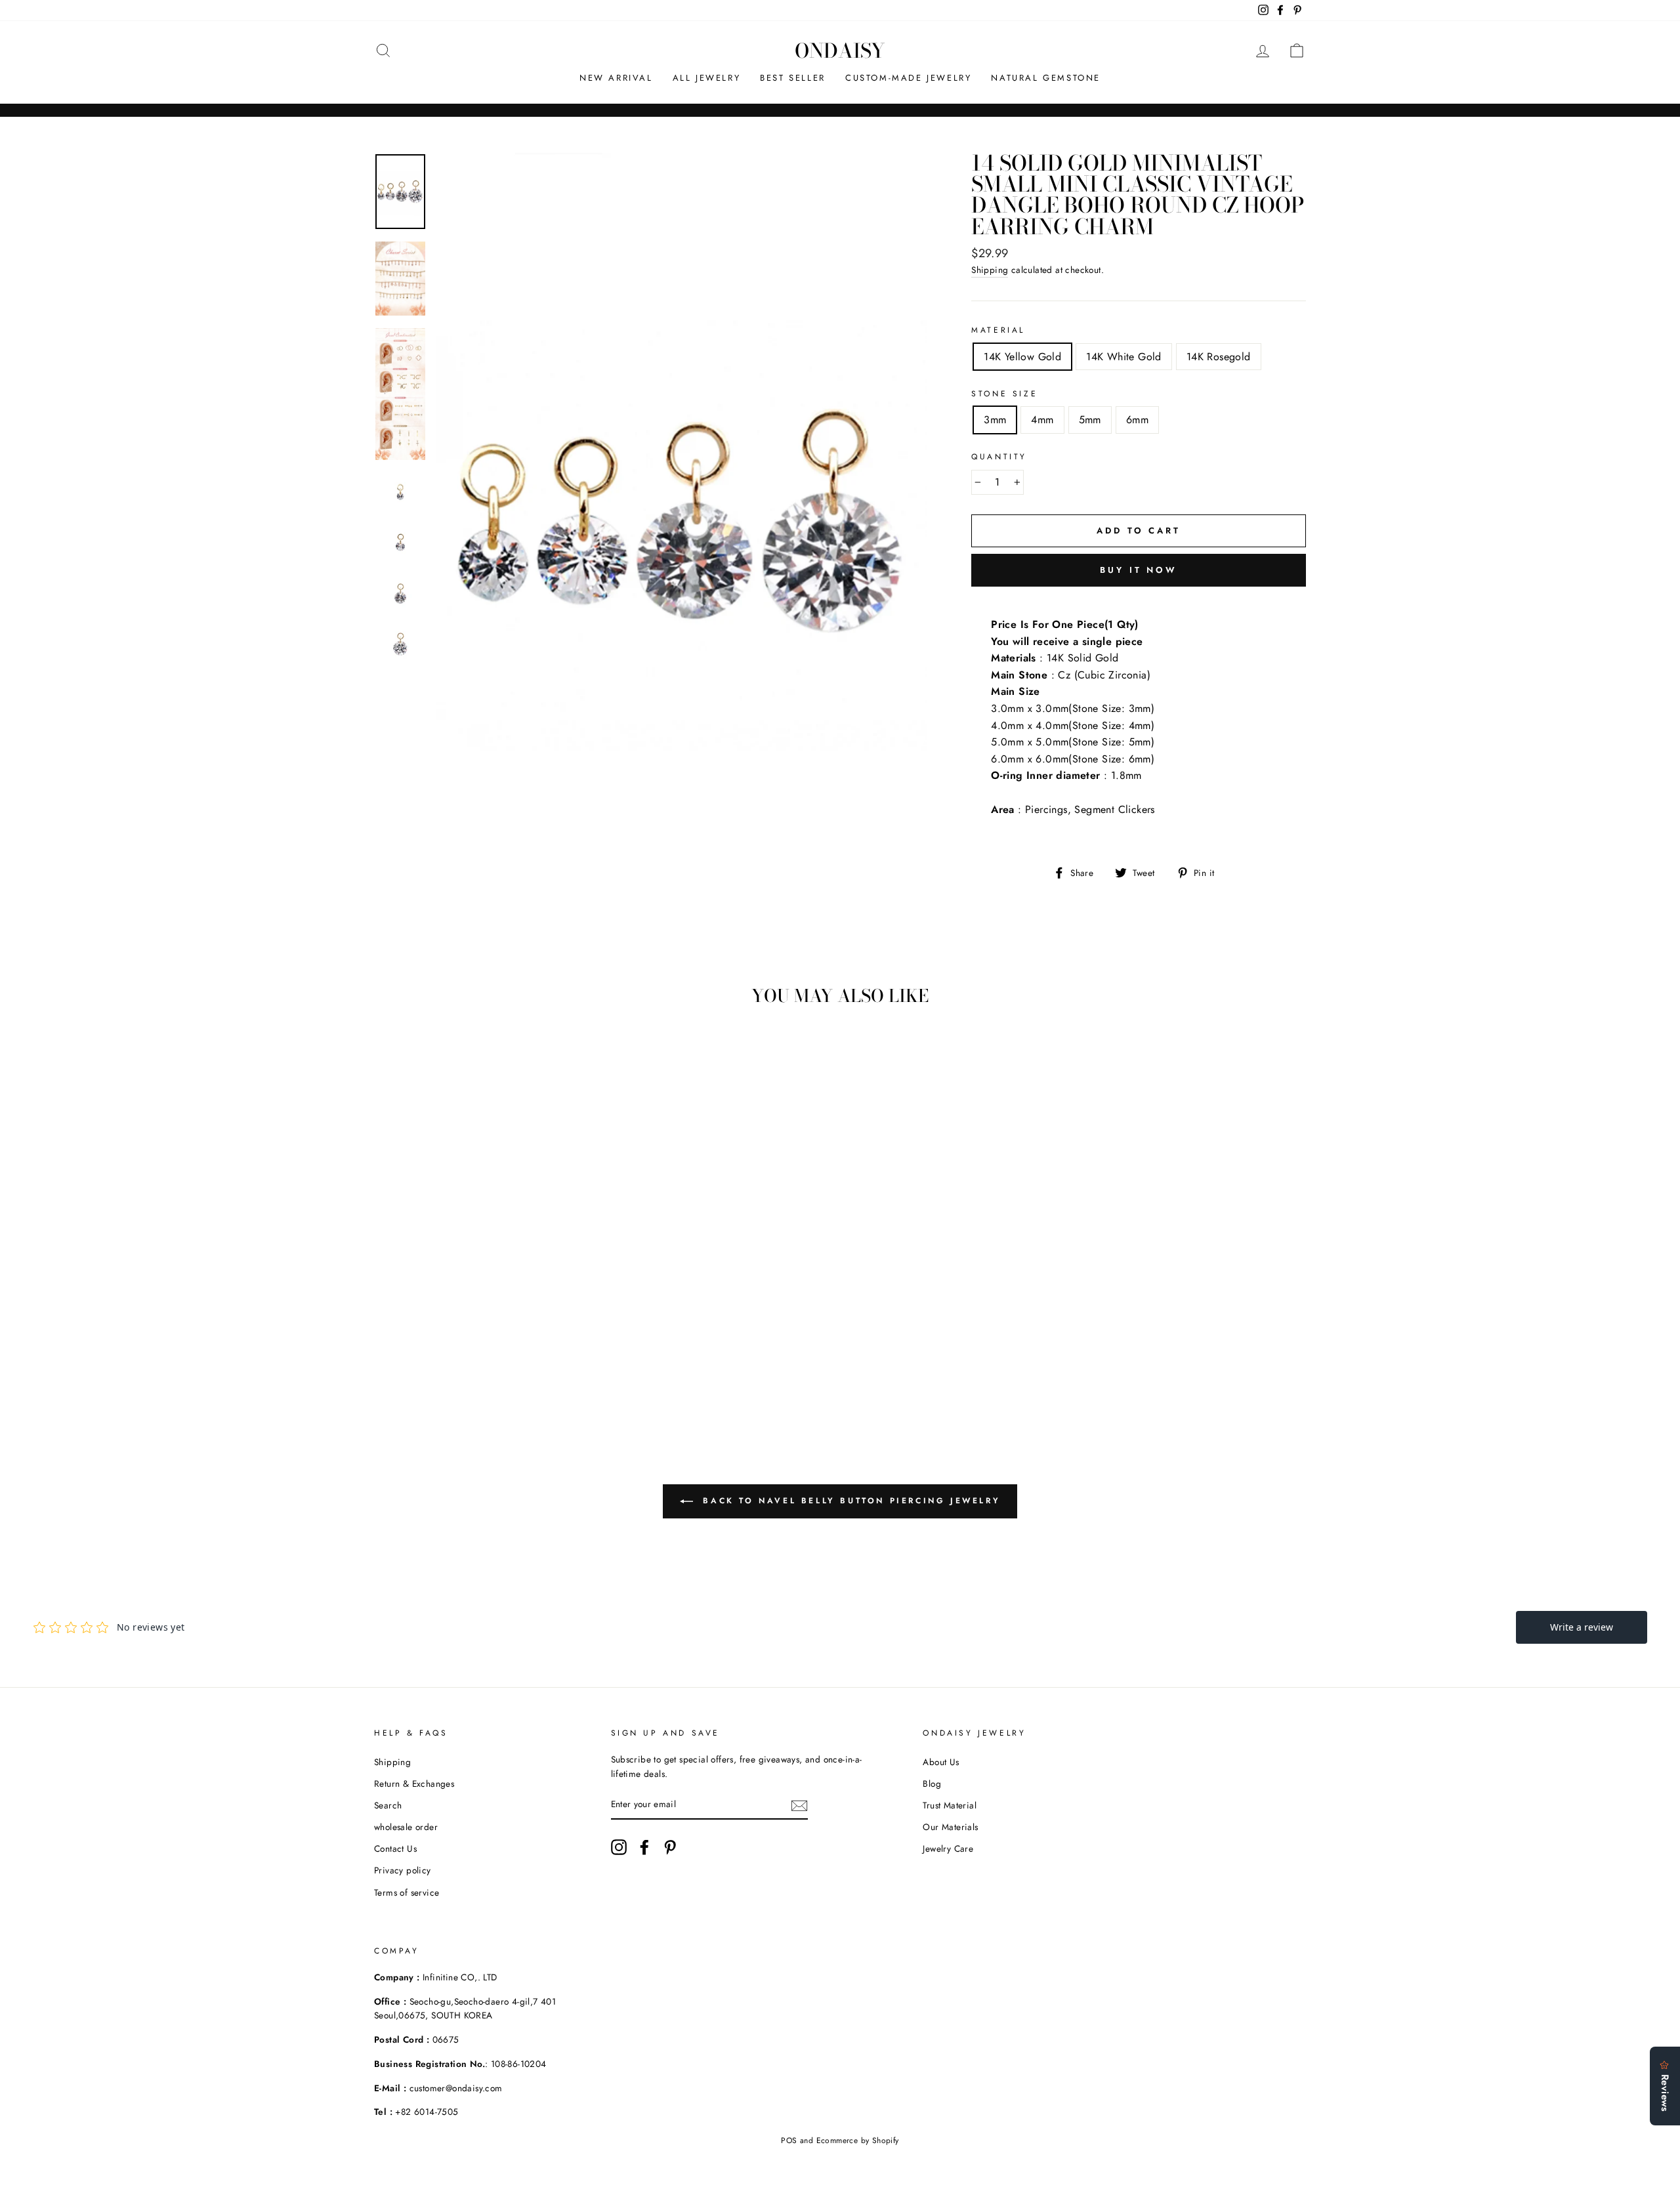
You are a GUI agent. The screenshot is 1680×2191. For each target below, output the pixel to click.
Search (388, 1805)
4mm (1042, 420)
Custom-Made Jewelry (908, 78)
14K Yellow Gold (1022, 357)
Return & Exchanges (414, 1784)
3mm (995, 420)
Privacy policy (403, 1870)
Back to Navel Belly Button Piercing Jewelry (849, 1500)
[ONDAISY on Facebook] (644, 1847)
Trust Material (950, 1805)
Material (998, 330)
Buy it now (1139, 570)
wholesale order (406, 1827)
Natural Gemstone (1046, 78)
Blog (932, 1784)
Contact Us (395, 1848)
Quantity (999, 457)
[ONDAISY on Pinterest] (670, 1847)
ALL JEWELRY (707, 78)
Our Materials (950, 1827)
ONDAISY (840, 51)
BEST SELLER (793, 78)
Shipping (990, 270)
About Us (941, 1762)
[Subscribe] (799, 1805)
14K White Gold (1124, 357)
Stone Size (1004, 394)
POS (789, 2140)
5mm (1090, 420)
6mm (1137, 420)
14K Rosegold (1219, 357)
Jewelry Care (948, 1848)
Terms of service (407, 1892)
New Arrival (616, 78)
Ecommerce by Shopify (858, 2140)
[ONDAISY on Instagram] (619, 1847)
